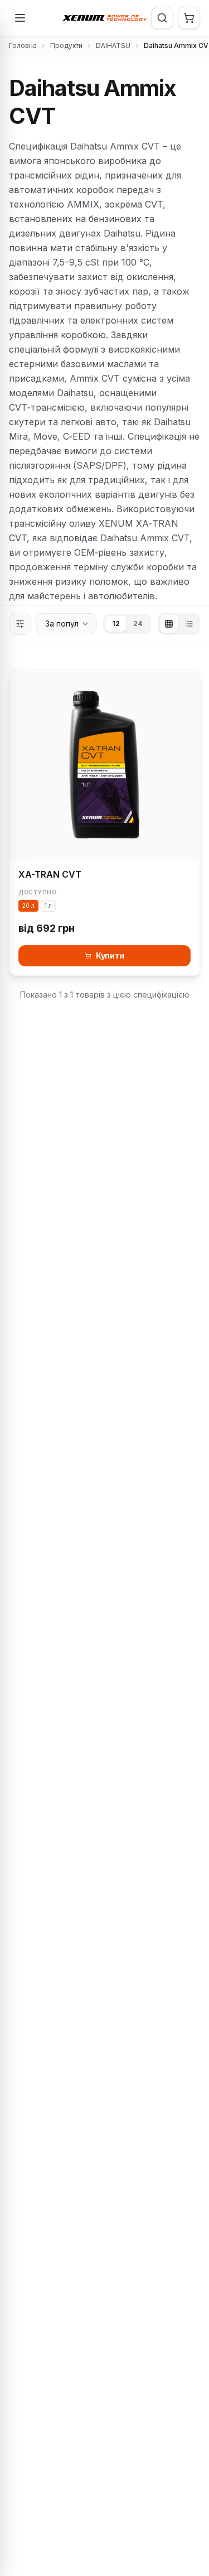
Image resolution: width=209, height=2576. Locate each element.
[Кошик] (189, 18)
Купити (110, 955)
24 (138, 623)
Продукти (66, 45)
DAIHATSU (113, 45)
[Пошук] (162, 18)
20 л (28, 906)
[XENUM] (105, 18)
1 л (48, 906)
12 (116, 623)
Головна (23, 45)
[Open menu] (20, 18)
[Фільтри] (20, 624)
